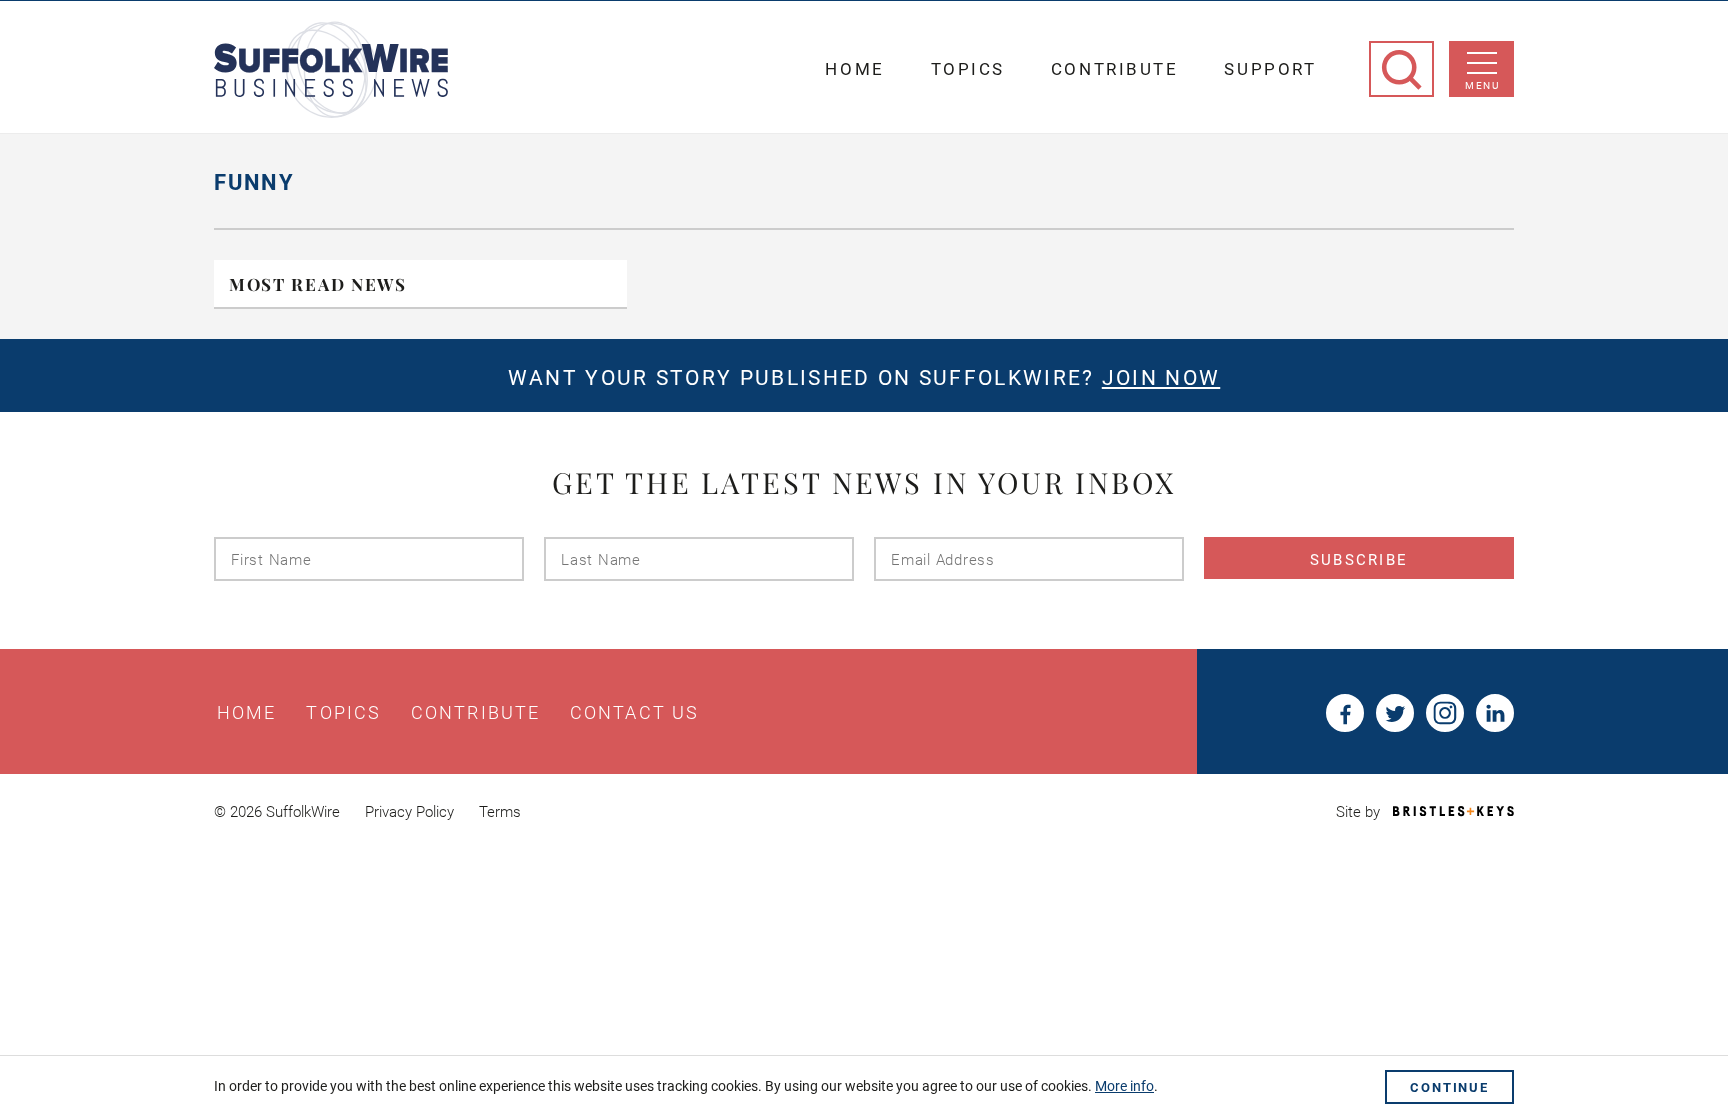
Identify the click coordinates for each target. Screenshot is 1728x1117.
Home (854, 69)
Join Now (1161, 378)
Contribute (1115, 69)
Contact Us (634, 713)
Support (1270, 69)
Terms (500, 812)
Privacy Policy (409, 812)
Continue (1449, 1087)
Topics (968, 69)
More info (1124, 1086)
